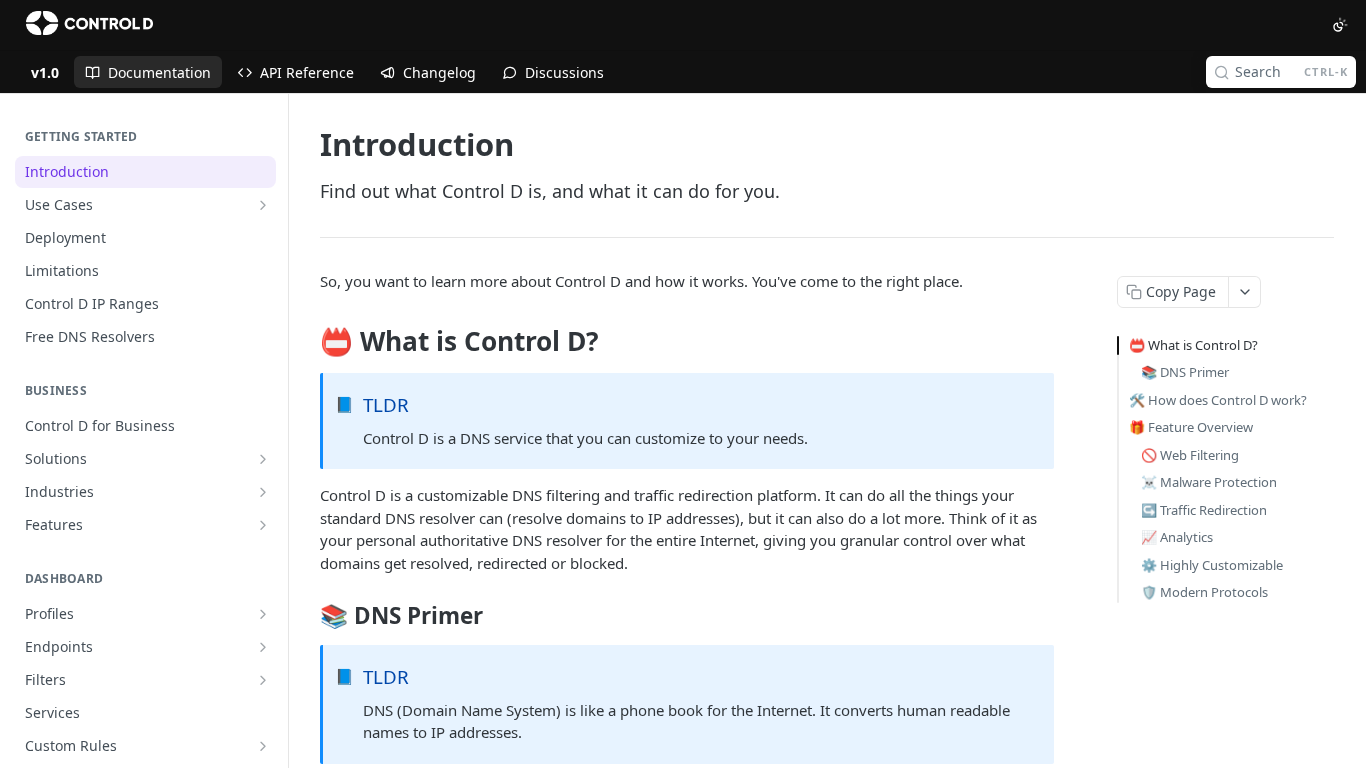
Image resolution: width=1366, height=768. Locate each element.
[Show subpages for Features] (263, 525)
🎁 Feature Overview (1191, 427)
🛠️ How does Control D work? (1218, 400)
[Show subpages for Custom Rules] (263, 746)
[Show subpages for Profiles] (263, 614)
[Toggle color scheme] (1340, 25)
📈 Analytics (1177, 537)
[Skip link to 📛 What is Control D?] (306, 342)
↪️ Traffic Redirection (1204, 510)
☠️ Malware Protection (1209, 482)
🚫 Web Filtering (1190, 455)
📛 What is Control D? (1193, 345)
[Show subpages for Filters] (263, 680)
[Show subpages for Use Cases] (263, 205)
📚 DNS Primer (1185, 372)
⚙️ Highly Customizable (1212, 565)
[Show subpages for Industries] (263, 492)
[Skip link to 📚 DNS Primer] (306, 616)
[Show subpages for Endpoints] (263, 647)
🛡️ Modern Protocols (1204, 592)
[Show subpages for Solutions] (263, 459)
